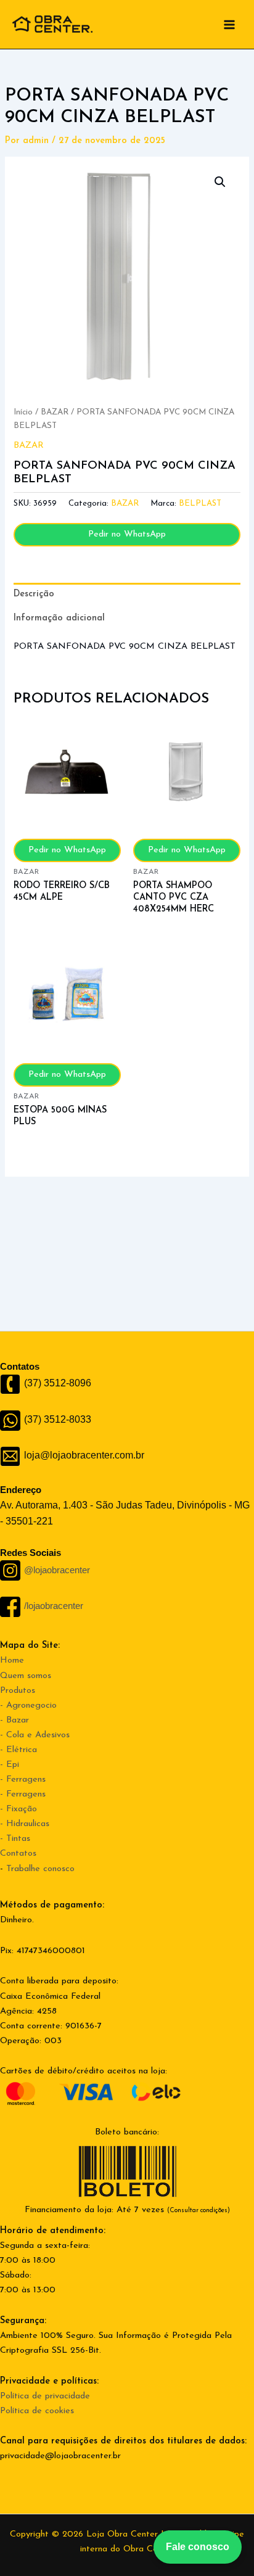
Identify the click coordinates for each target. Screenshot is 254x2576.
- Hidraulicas (25, 1824)
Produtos (18, 1691)
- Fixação (18, 1809)
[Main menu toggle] (229, 24)
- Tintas (15, 1839)
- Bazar (14, 1720)
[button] (220, 182)
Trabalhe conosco (40, 1869)
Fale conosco (198, 2547)
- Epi (10, 1765)
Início (23, 412)
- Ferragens (23, 1780)
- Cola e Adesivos (35, 1735)
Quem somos (26, 1676)
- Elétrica (18, 1750)
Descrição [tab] (34, 594)
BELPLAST (200, 504)
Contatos (18, 1854)
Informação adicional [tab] (59, 618)
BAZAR (55, 412)
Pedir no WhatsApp (127, 534)
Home (12, 1660)
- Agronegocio (28, 1706)
